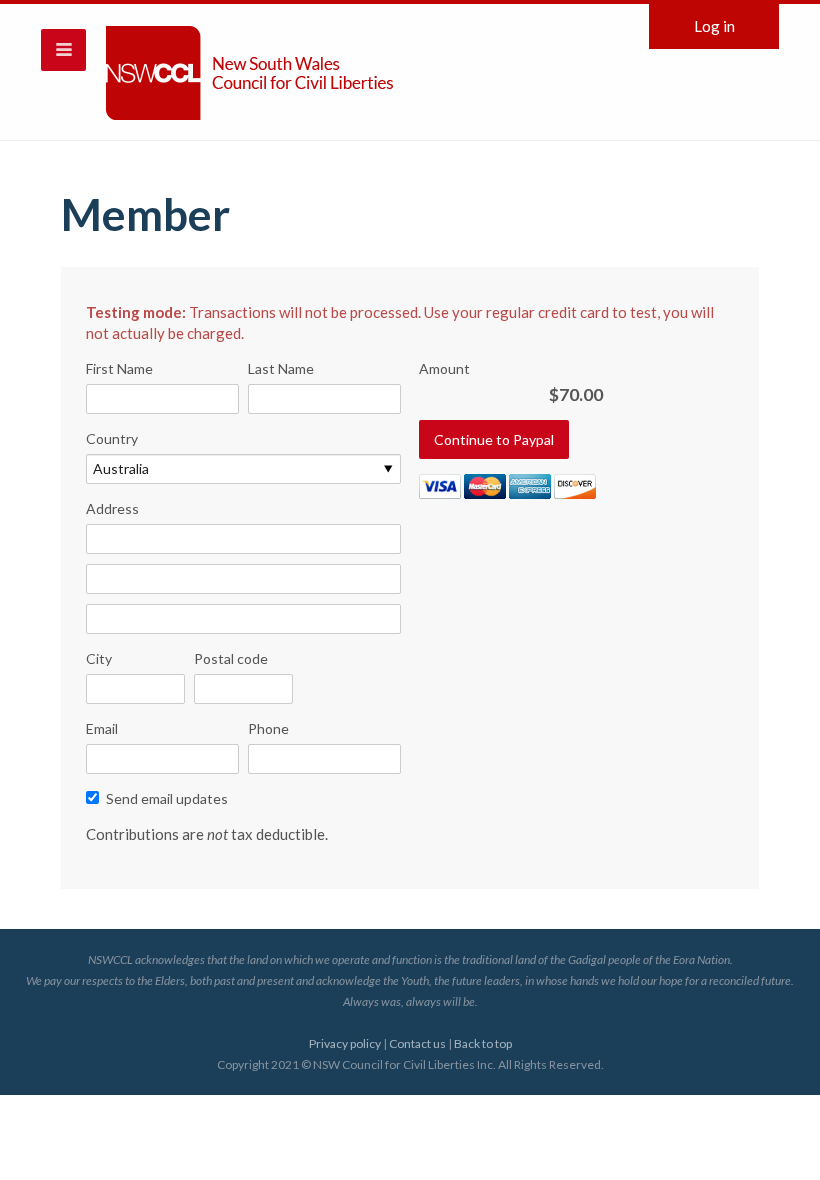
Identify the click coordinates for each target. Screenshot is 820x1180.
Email (102, 728)
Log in (714, 26)
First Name (119, 368)
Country (112, 438)
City (99, 658)
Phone (268, 728)
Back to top (483, 1043)
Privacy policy (345, 1043)
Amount (444, 368)
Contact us (417, 1043)
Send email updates (167, 798)
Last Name (281, 368)
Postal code (231, 658)
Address (112, 508)
